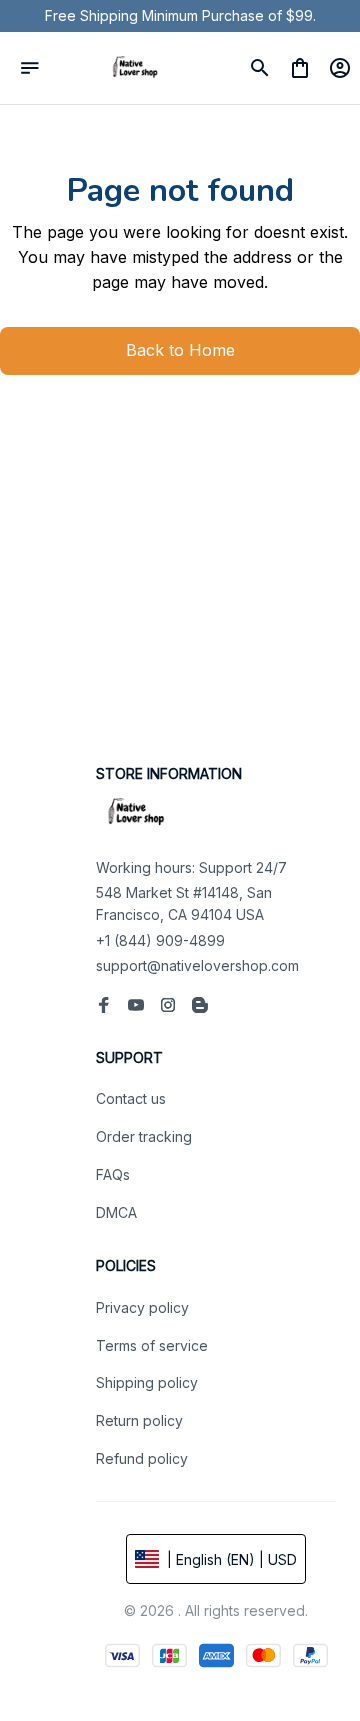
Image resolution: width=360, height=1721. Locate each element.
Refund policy (142, 1458)
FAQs (113, 1174)
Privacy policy (142, 1307)
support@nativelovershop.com (197, 965)
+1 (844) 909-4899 (160, 940)
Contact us (131, 1098)
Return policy (139, 1420)
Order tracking (144, 1136)
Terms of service (152, 1345)
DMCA (116, 1212)
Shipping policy (147, 1382)
